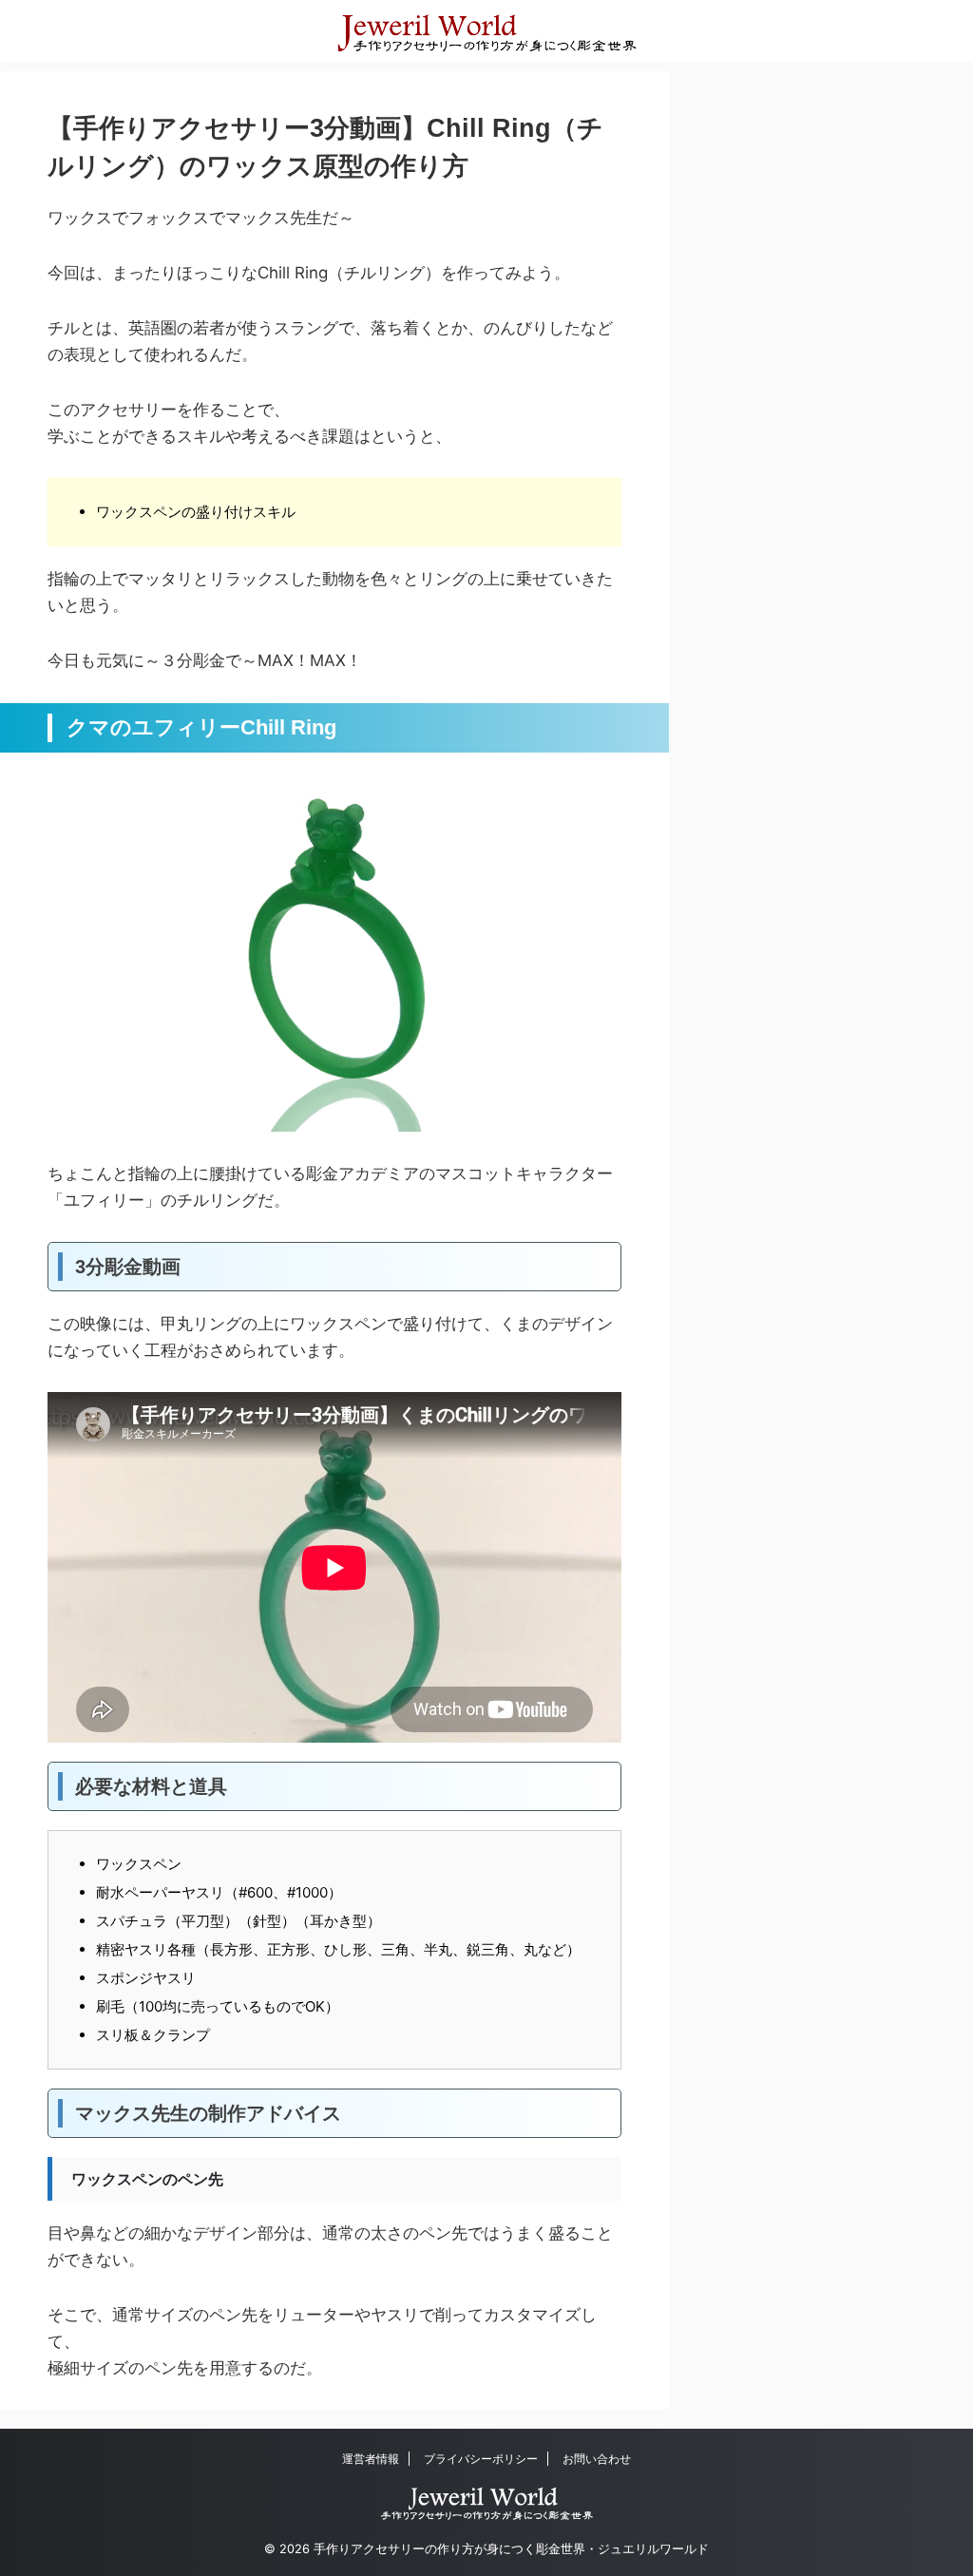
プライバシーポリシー (481, 2459)
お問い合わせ (597, 2459)
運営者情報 (371, 2459)
